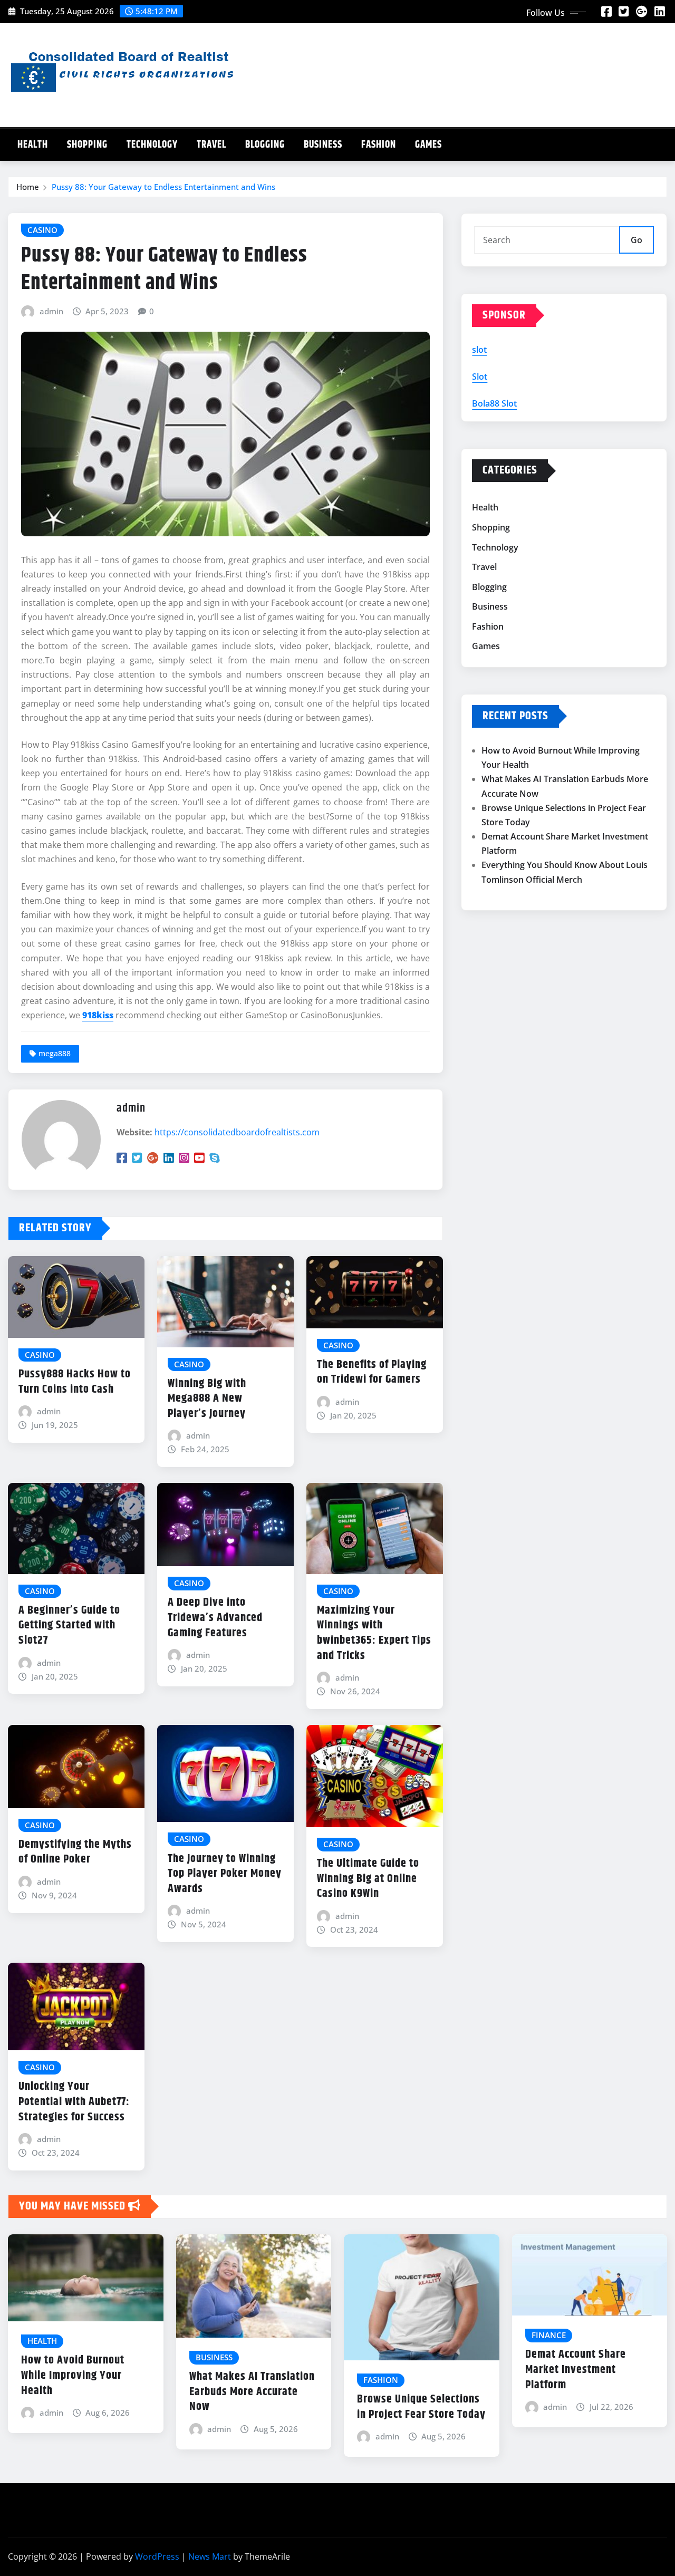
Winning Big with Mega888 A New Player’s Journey (207, 1399)
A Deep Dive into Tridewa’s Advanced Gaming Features (215, 1618)
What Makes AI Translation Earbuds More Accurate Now (252, 2392)
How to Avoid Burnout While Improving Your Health (73, 2375)
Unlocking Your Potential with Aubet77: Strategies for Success (74, 2102)
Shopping (87, 145)
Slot (480, 377)
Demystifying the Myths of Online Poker (75, 1852)
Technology (152, 145)
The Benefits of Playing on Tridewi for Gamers (372, 1372)
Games (428, 145)
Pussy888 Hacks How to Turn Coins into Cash (75, 1382)
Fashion (379, 145)
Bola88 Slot (494, 403)
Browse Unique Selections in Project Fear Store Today (421, 2407)
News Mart (210, 2556)
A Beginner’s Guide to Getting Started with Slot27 (69, 1625)
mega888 (55, 1053)
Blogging (265, 145)
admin (51, 311)
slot (479, 350)
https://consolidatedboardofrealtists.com (237, 1132)
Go (637, 240)
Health (33, 145)
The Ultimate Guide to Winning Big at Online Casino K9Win (368, 1879)
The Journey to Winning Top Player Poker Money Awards (225, 1874)
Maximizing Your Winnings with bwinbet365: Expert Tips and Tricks (374, 1633)
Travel (211, 145)
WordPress (157, 2556)
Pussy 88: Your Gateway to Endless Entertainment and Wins (163, 187)
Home (28, 187)
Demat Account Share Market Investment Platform (576, 2370)
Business (323, 145)
